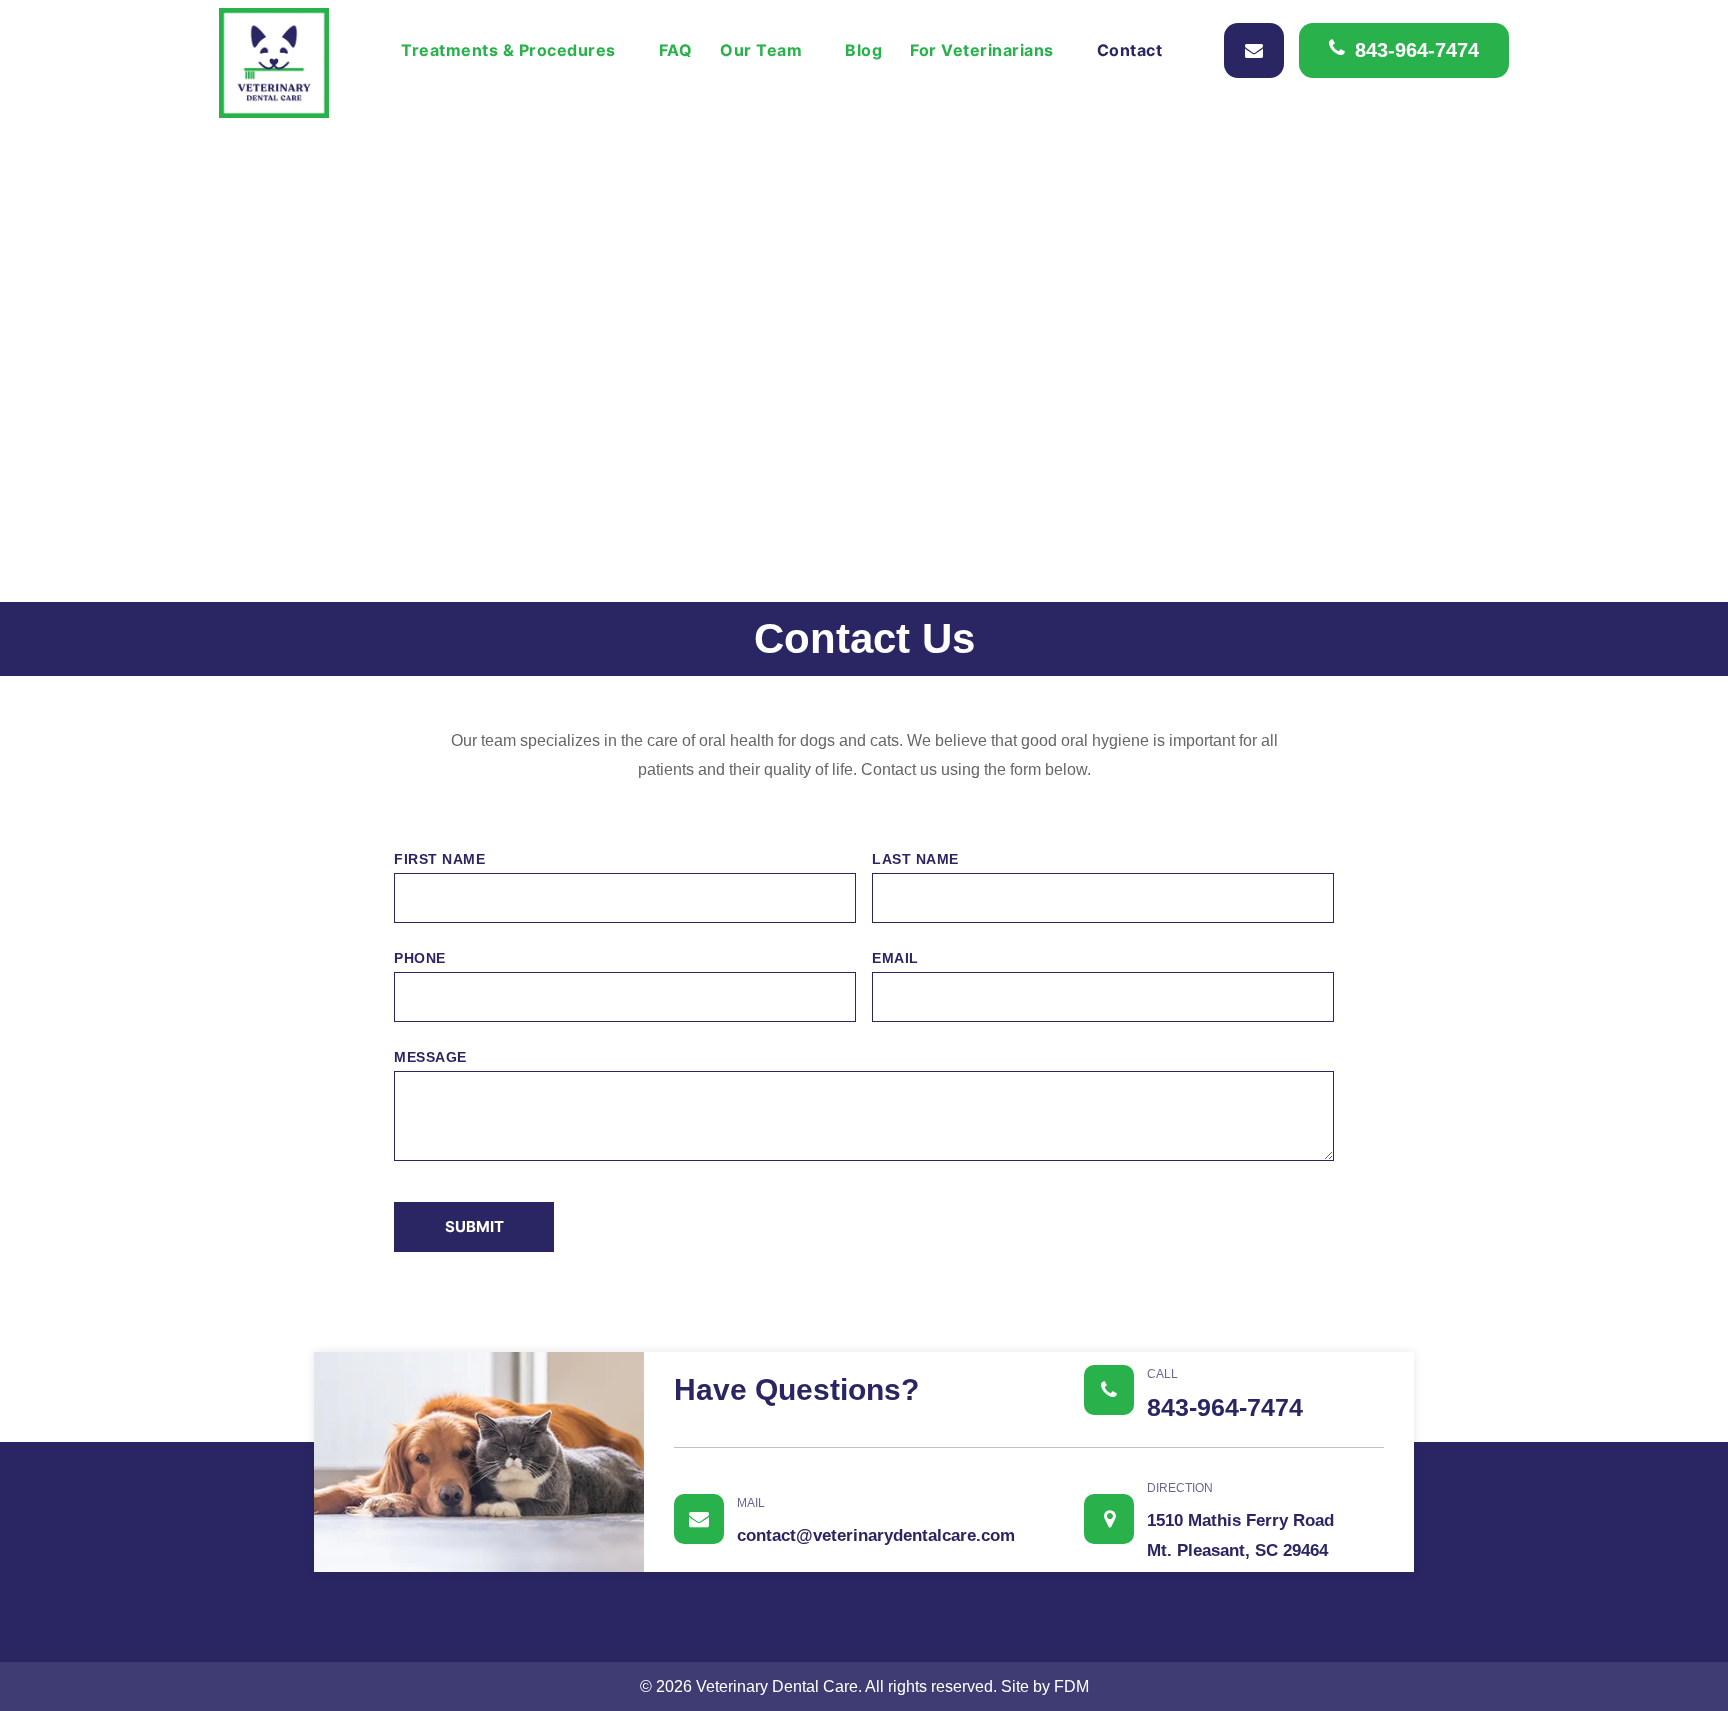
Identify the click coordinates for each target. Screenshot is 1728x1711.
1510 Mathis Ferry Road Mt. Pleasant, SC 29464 (1240, 1520)
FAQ (676, 50)
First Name (439, 859)
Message (430, 1057)
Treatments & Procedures (508, 50)
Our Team (761, 50)
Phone (420, 958)
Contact (1130, 50)
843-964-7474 (1417, 50)
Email (895, 958)
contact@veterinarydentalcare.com (876, 1520)
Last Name (915, 859)
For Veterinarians (982, 50)
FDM (1071, 1686)
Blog (863, 50)
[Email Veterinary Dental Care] (1254, 50)
